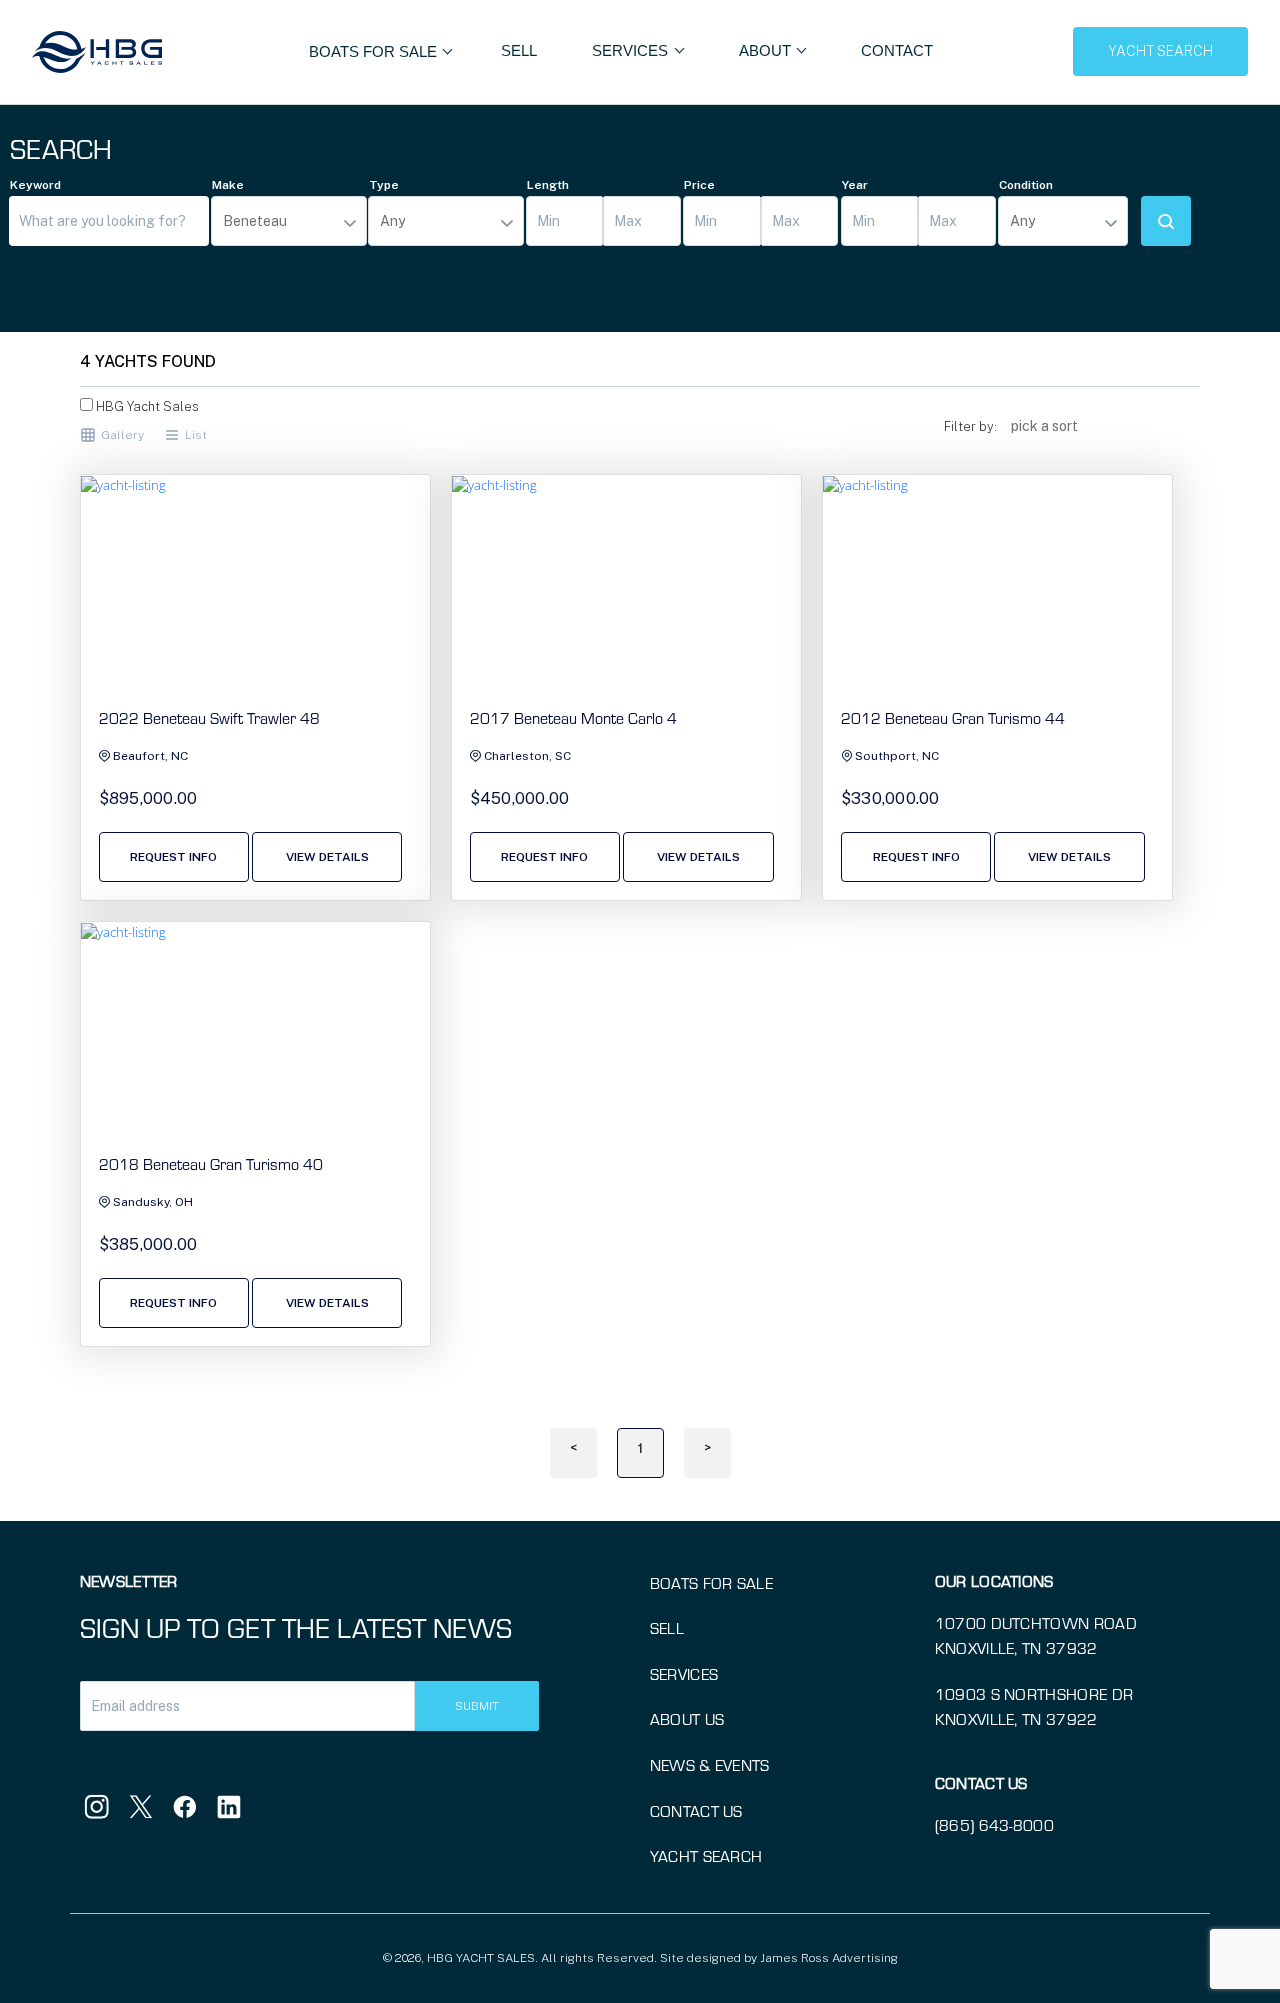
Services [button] (632, 50)
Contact (897, 50)
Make (228, 185)
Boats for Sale (711, 1583)
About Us (687, 1719)
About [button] (767, 50)
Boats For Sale (375, 51)
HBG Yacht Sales (146, 406)
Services (684, 1674)
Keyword (35, 185)
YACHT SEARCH (1160, 51)
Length (548, 185)
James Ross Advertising (829, 1958)
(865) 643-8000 (994, 1825)
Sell (519, 50)
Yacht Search (706, 1856)
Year (855, 185)
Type (384, 185)
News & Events (710, 1765)
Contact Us (696, 1811)
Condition (1026, 185)
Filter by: (970, 426)
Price (699, 185)
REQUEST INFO (173, 857)
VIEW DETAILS (327, 857)
